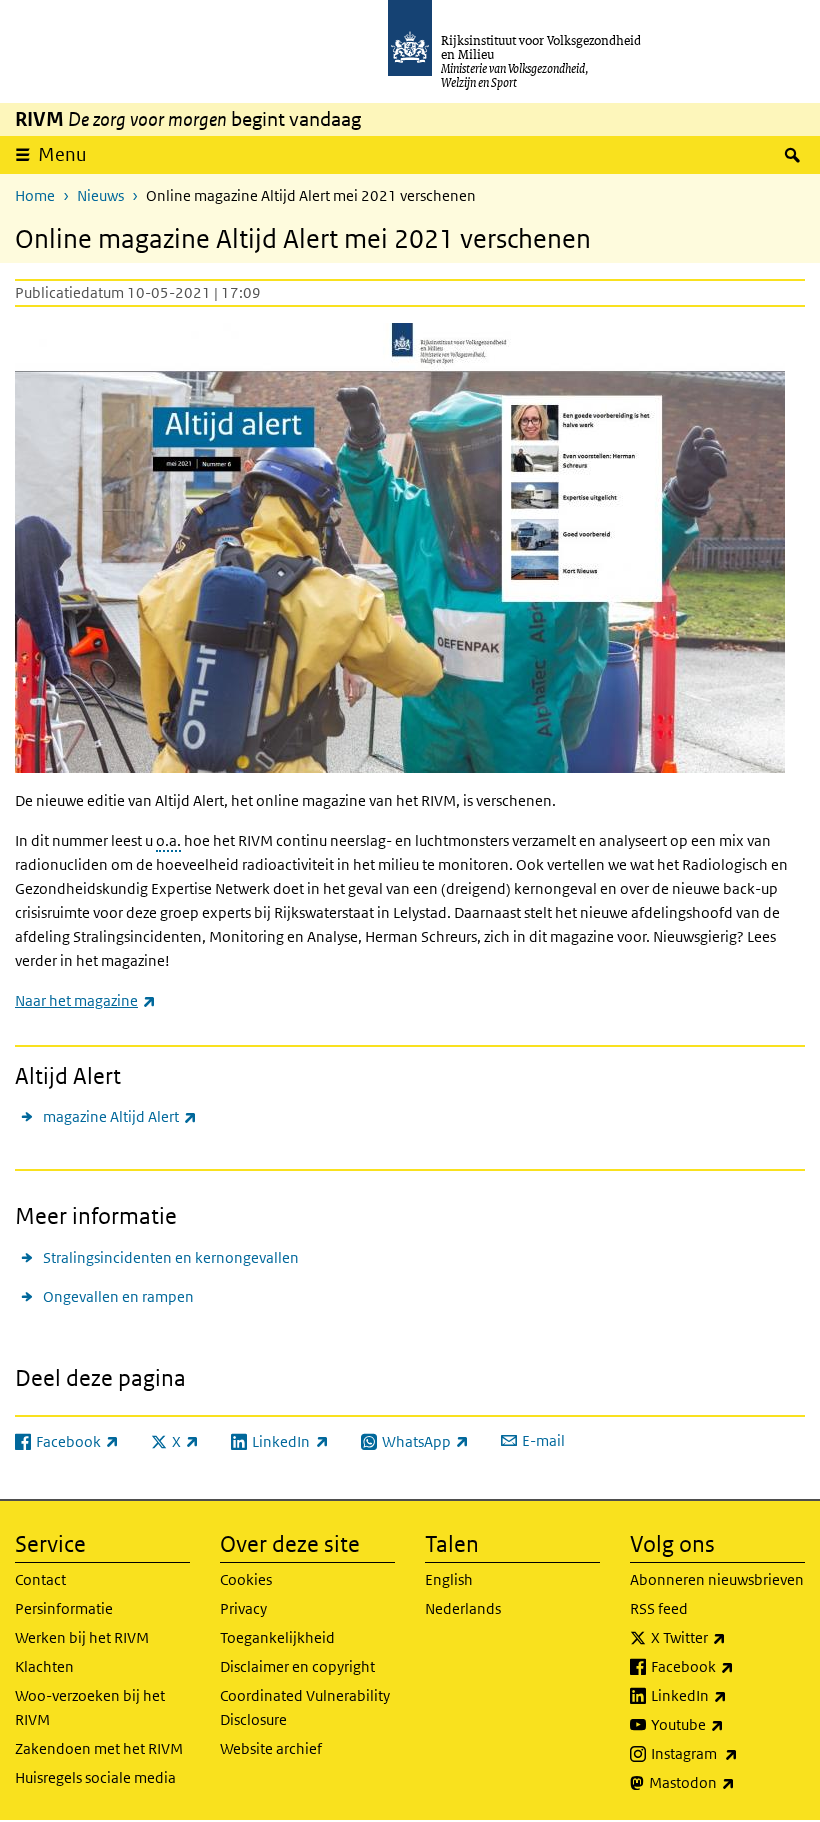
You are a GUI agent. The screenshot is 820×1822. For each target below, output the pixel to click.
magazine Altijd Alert (120, 1116)
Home (35, 195)
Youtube (728, 1724)
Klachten (44, 1666)
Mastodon (727, 1782)
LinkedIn (728, 1695)
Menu (62, 154)
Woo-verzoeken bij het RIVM (90, 1707)
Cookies (246, 1579)
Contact (40, 1579)
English (449, 1579)
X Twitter (728, 1637)
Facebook (728, 1666)
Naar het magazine (85, 1000)
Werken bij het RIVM (82, 1637)
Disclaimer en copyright (297, 1666)
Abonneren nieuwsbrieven (717, 1579)
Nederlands (463, 1608)
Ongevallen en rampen (118, 1296)
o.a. (168, 840)
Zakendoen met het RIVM (99, 1748)
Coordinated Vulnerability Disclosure (305, 1707)
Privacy (243, 1608)
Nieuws (100, 195)
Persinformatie (64, 1608)
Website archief (271, 1748)
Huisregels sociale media (95, 1777)
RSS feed (659, 1608)
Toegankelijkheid (277, 1637)
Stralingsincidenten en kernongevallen (171, 1257)
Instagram (728, 1753)
